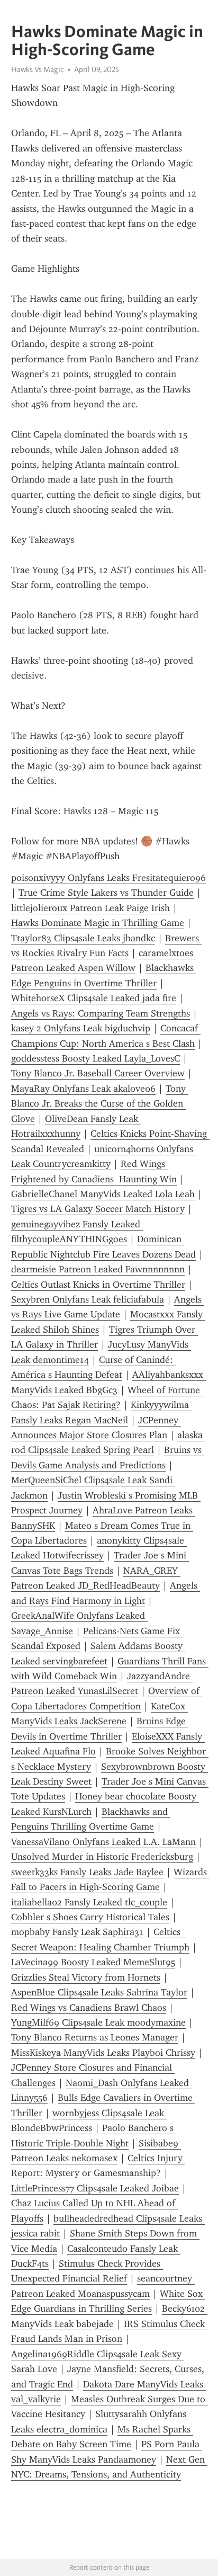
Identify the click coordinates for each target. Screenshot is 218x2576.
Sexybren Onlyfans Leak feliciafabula (88, 1299)
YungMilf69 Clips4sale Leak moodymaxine (98, 2022)
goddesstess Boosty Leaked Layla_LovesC (96, 1058)
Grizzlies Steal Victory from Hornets (86, 1977)
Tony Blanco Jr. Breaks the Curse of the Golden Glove (100, 1104)
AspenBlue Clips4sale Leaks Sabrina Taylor (99, 1992)
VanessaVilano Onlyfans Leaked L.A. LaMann (103, 1842)
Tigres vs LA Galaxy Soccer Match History (98, 1209)
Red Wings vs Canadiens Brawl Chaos (89, 2008)
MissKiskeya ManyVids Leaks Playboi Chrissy (103, 2053)
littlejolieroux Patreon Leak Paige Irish (90, 908)
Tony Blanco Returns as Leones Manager (95, 2037)
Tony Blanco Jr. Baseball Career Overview (98, 1073)
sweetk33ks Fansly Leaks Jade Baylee (87, 1872)
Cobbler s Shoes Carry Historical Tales (90, 1917)
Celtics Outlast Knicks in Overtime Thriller (98, 1285)
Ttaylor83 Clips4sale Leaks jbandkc (83, 938)
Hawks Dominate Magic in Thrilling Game (98, 923)
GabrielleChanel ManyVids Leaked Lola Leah (103, 1194)
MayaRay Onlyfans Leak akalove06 (83, 1089)
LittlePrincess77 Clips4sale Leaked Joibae (95, 2188)
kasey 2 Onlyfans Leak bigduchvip (81, 1028)
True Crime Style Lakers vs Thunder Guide (106, 893)
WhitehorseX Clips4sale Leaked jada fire (94, 998)
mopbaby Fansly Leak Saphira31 (77, 1932)
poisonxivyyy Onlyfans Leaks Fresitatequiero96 (108, 878)
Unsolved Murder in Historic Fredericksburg (102, 1857)
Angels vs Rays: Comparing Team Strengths (101, 1013)
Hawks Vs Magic (38, 69)
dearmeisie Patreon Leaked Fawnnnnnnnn (98, 1269)
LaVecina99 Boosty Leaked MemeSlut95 (93, 1962)
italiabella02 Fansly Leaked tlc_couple (89, 1902)
